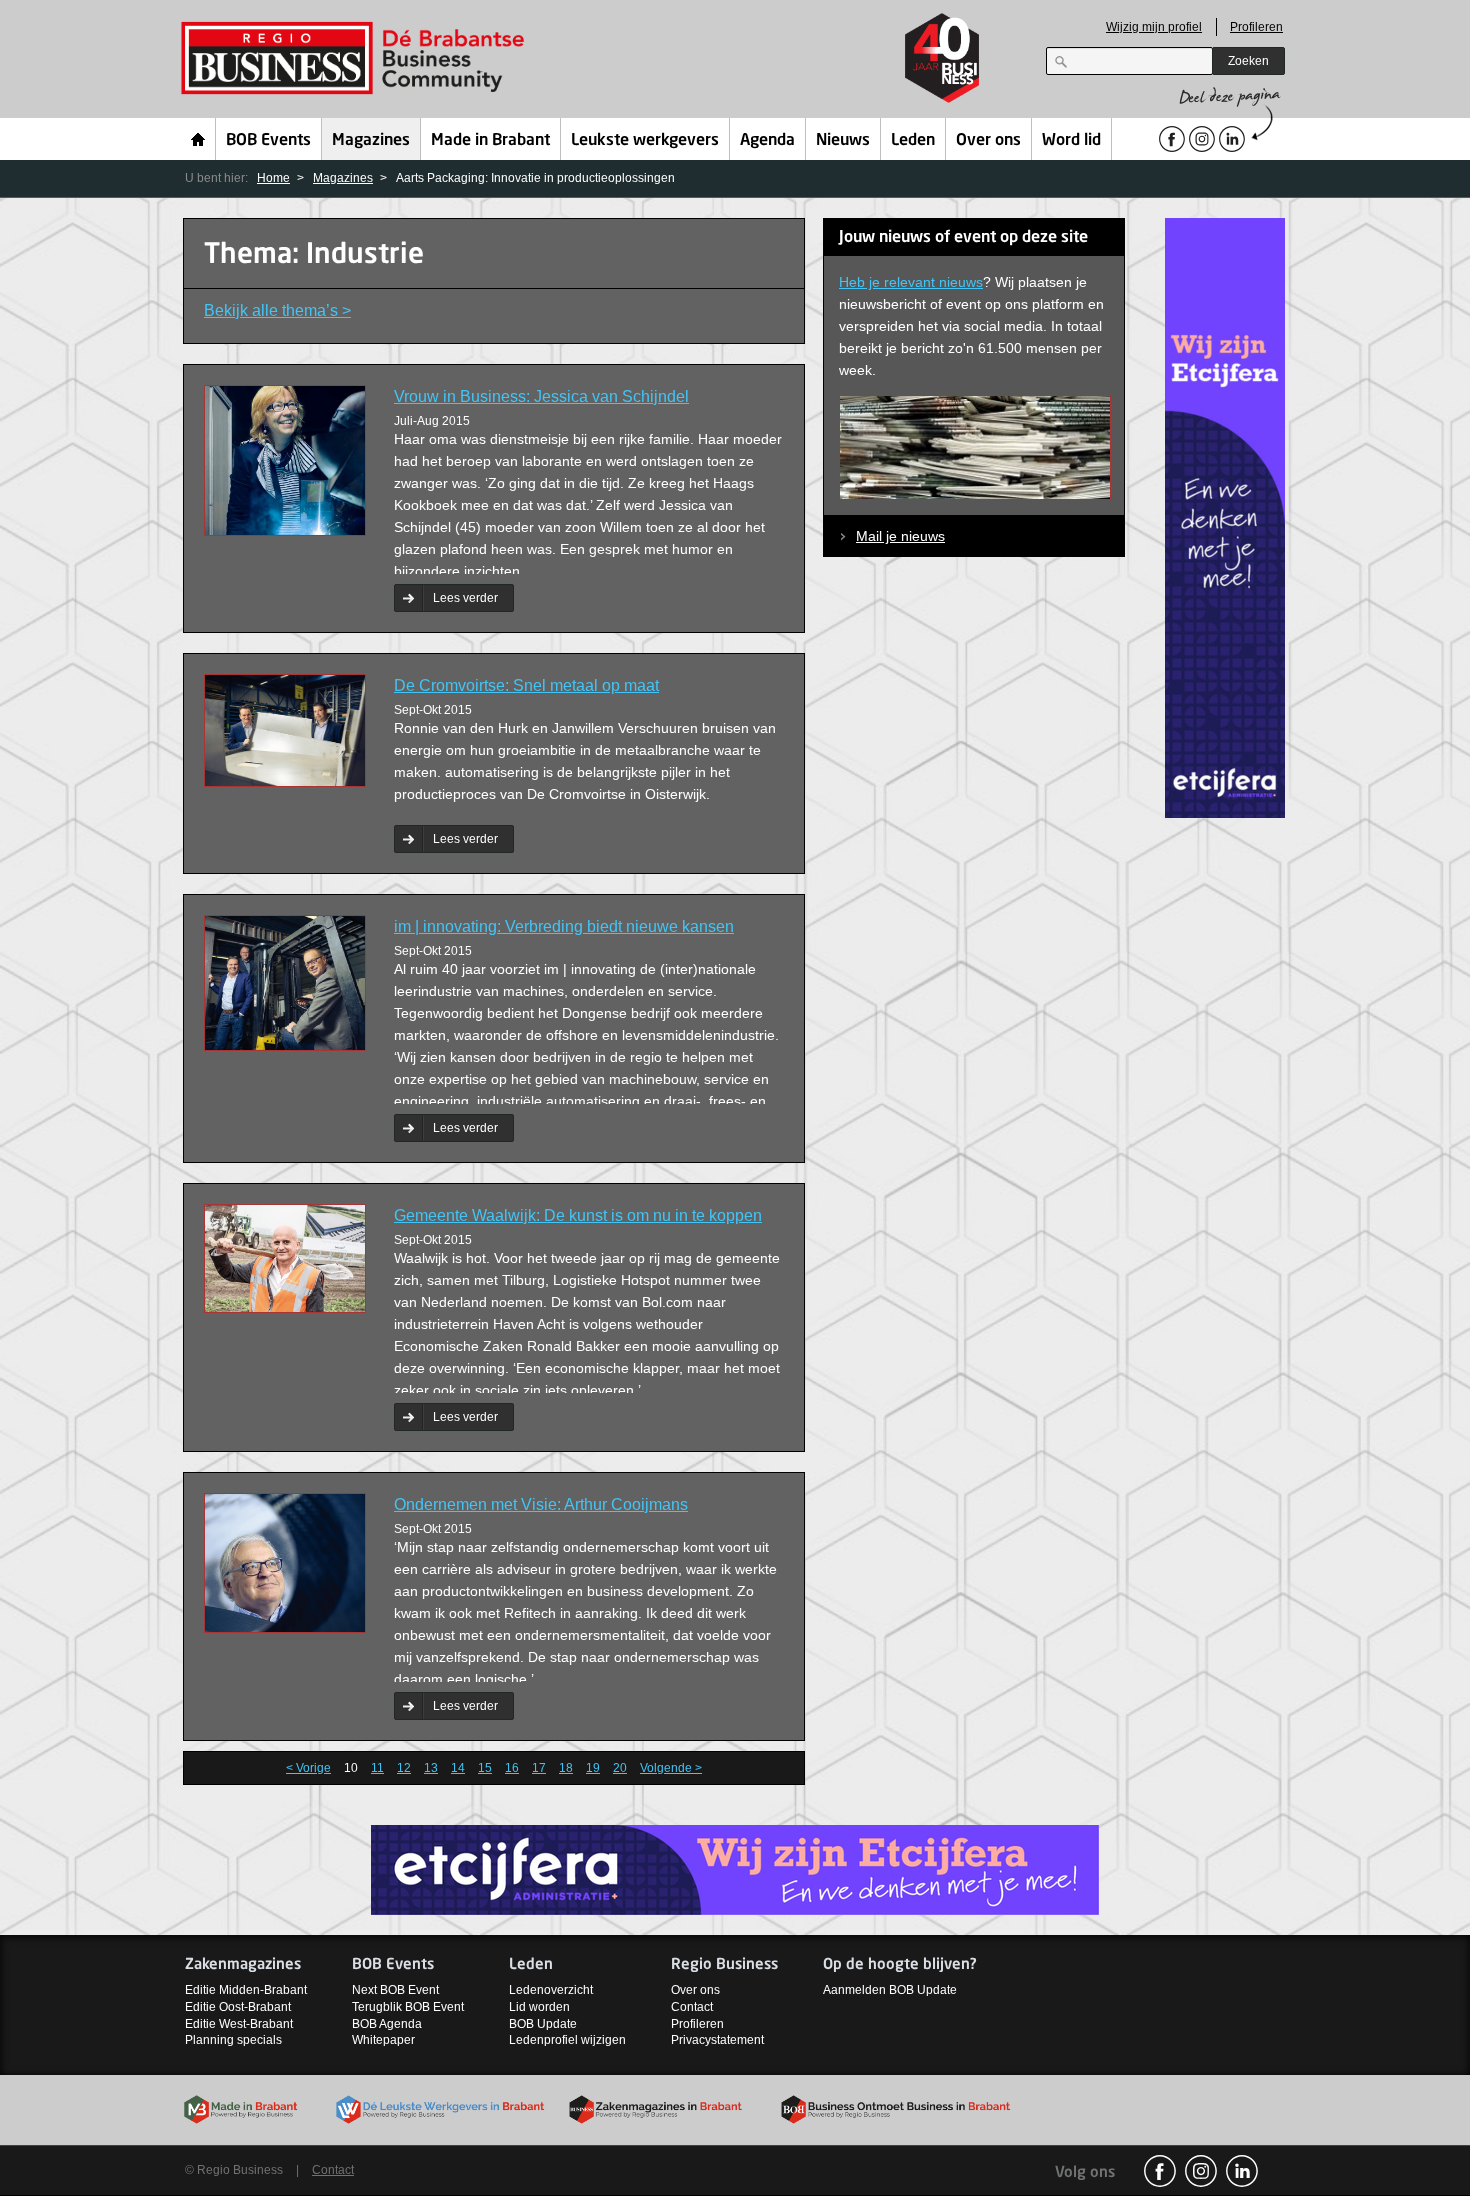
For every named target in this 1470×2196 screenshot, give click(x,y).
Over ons (988, 141)
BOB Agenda (387, 2024)
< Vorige (308, 1768)
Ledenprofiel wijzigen (567, 2040)
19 (593, 1768)
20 (620, 1768)
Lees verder (465, 598)
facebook (1160, 2171)
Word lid (1071, 141)
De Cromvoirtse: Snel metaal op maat (526, 685)
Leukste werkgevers (645, 141)
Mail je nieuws (900, 536)
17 (539, 1768)
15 (485, 1768)
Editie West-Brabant (239, 2024)
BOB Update (543, 2024)
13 (431, 1768)
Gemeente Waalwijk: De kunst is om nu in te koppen (578, 1215)
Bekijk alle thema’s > (277, 310)
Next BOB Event (395, 1990)
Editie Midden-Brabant (246, 1990)
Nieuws (843, 141)
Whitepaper (383, 2040)
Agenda (767, 141)
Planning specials (233, 2040)
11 (377, 1768)
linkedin (1242, 2171)
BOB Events (268, 141)
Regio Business (356, 58)
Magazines (371, 141)
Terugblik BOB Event (408, 2007)
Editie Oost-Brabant (238, 2007)
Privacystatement (717, 2040)
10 (351, 1768)
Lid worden (539, 2007)
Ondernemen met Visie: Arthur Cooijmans (541, 1504)
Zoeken (1248, 61)
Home (198, 139)
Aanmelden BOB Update (890, 1990)
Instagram (1201, 2171)
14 (458, 1768)
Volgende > (671, 1768)
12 (404, 1768)
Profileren (1256, 27)
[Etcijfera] (1225, 516)
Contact (692, 2007)
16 (512, 1768)
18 (566, 1768)
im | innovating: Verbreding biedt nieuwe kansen (564, 926)
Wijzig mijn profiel (1154, 27)
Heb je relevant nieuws (911, 282)
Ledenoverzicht (551, 1990)
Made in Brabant (490, 141)
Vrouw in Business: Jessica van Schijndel (541, 396)
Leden (913, 141)
